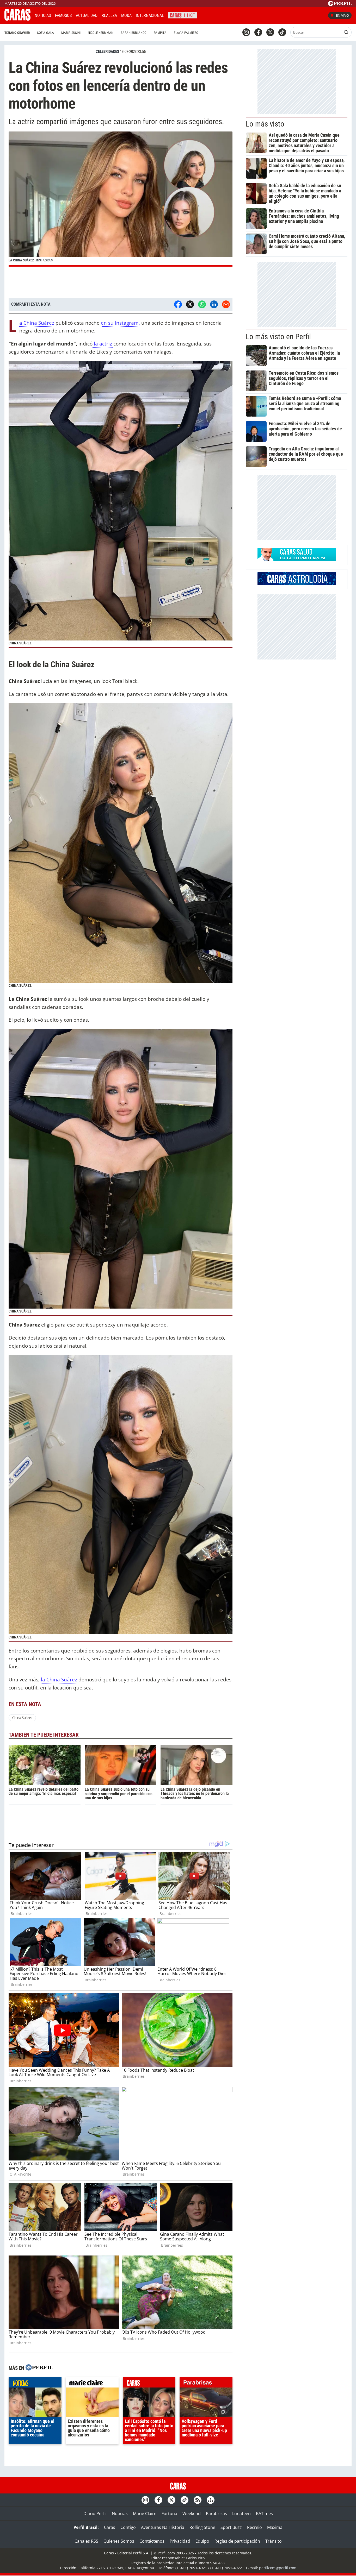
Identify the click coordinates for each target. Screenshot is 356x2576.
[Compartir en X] (190, 304)
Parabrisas (216, 2514)
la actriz (103, 344)
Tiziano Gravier (17, 33)
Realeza (109, 15)
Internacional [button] (150, 15)
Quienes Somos (119, 2541)
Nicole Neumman (101, 33)
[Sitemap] (211, 2500)
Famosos (63, 15)
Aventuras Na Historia (163, 2527)
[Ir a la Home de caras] (17, 19)
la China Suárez (59, 1679)
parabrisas (206, 2384)
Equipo (202, 2541)
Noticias (43, 15)
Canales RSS (86, 2541)
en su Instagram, (121, 323)
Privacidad (180, 2541)
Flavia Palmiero (186, 33)
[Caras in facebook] (258, 32)
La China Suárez (37, 323)
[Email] (226, 304)
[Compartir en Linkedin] (214, 304)
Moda (126, 15)
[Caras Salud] (297, 559)
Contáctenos (152, 2541)
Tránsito (274, 2541)
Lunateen (241, 2514)
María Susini (71, 33)
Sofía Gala (45, 33)
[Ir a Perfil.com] (340, 4)
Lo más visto (265, 124)
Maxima (275, 2527)
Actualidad (87, 15)
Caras (110, 2527)
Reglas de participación (237, 2541)
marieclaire (92, 2384)
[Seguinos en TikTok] (282, 32)
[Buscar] (346, 32)
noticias (35, 2384)
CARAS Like (183, 15)
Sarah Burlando (134, 33)
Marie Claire (145, 2514)
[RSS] (198, 2500)
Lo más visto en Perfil (278, 337)
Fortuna (169, 2514)
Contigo (128, 2527)
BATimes (264, 2514)
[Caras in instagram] (246, 32)
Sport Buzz (231, 2527)
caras (149, 2384)
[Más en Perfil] (39, 2368)
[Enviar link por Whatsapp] (202, 304)
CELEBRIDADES (107, 52)
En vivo (342, 15)
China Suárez (22, 1718)
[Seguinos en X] (270, 32)
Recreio (254, 2527)
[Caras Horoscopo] (297, 583)
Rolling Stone (202, 2527)
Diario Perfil (95, 2514)
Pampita (160, 33)
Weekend (192, 2514)
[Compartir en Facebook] (178, 304)
